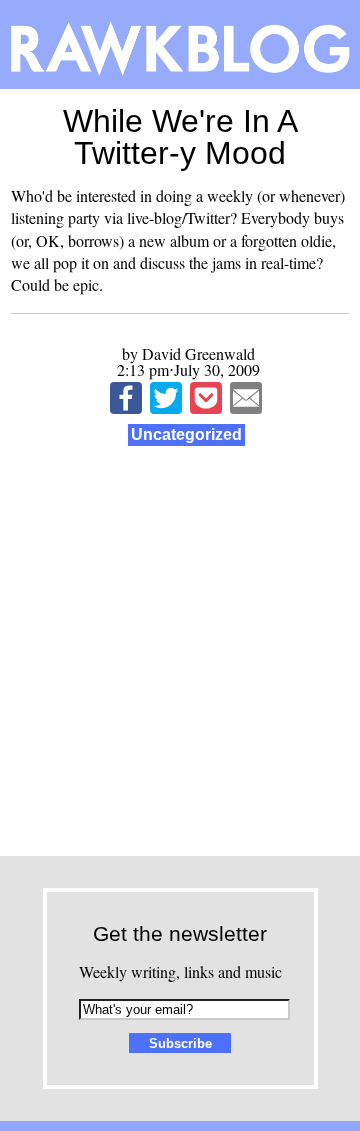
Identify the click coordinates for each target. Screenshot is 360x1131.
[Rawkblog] (180, 44)
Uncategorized (186, 434)
